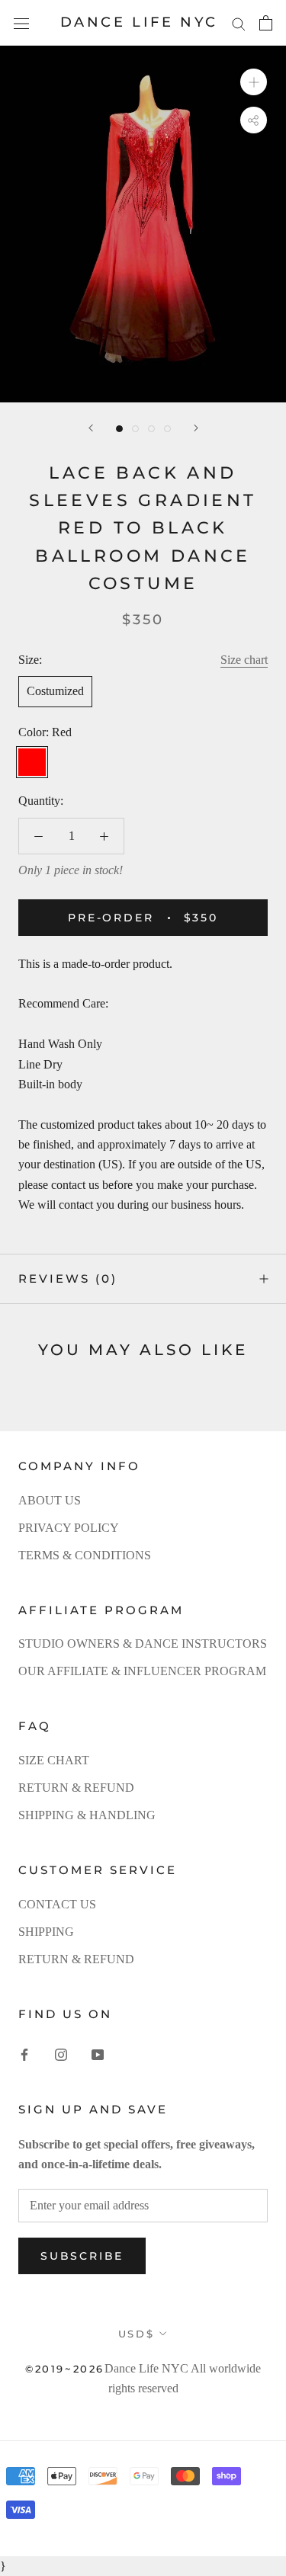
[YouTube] (98, 2054)
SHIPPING (46, 1932)
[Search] (239, 23)
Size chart (244, 660)
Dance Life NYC (146, 2368)
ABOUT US (50, 1500)
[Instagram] (61, 2054)
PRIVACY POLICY (69, 1528)
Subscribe (82, 2256)
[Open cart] (266, 23)
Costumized (55, 691)
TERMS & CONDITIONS (85, 1555)
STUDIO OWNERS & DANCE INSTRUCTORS (143, 1644)
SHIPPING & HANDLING (87, 1815)
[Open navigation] (21, 23)
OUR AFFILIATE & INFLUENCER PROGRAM (142, 1671)
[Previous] (91, 428)
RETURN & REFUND (76, 1788)
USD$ (136, 2334)
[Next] (196, 428)
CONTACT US (57, 1904)
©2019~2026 (65, 2369)
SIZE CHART (54, 1760)
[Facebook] (24, 2054)
